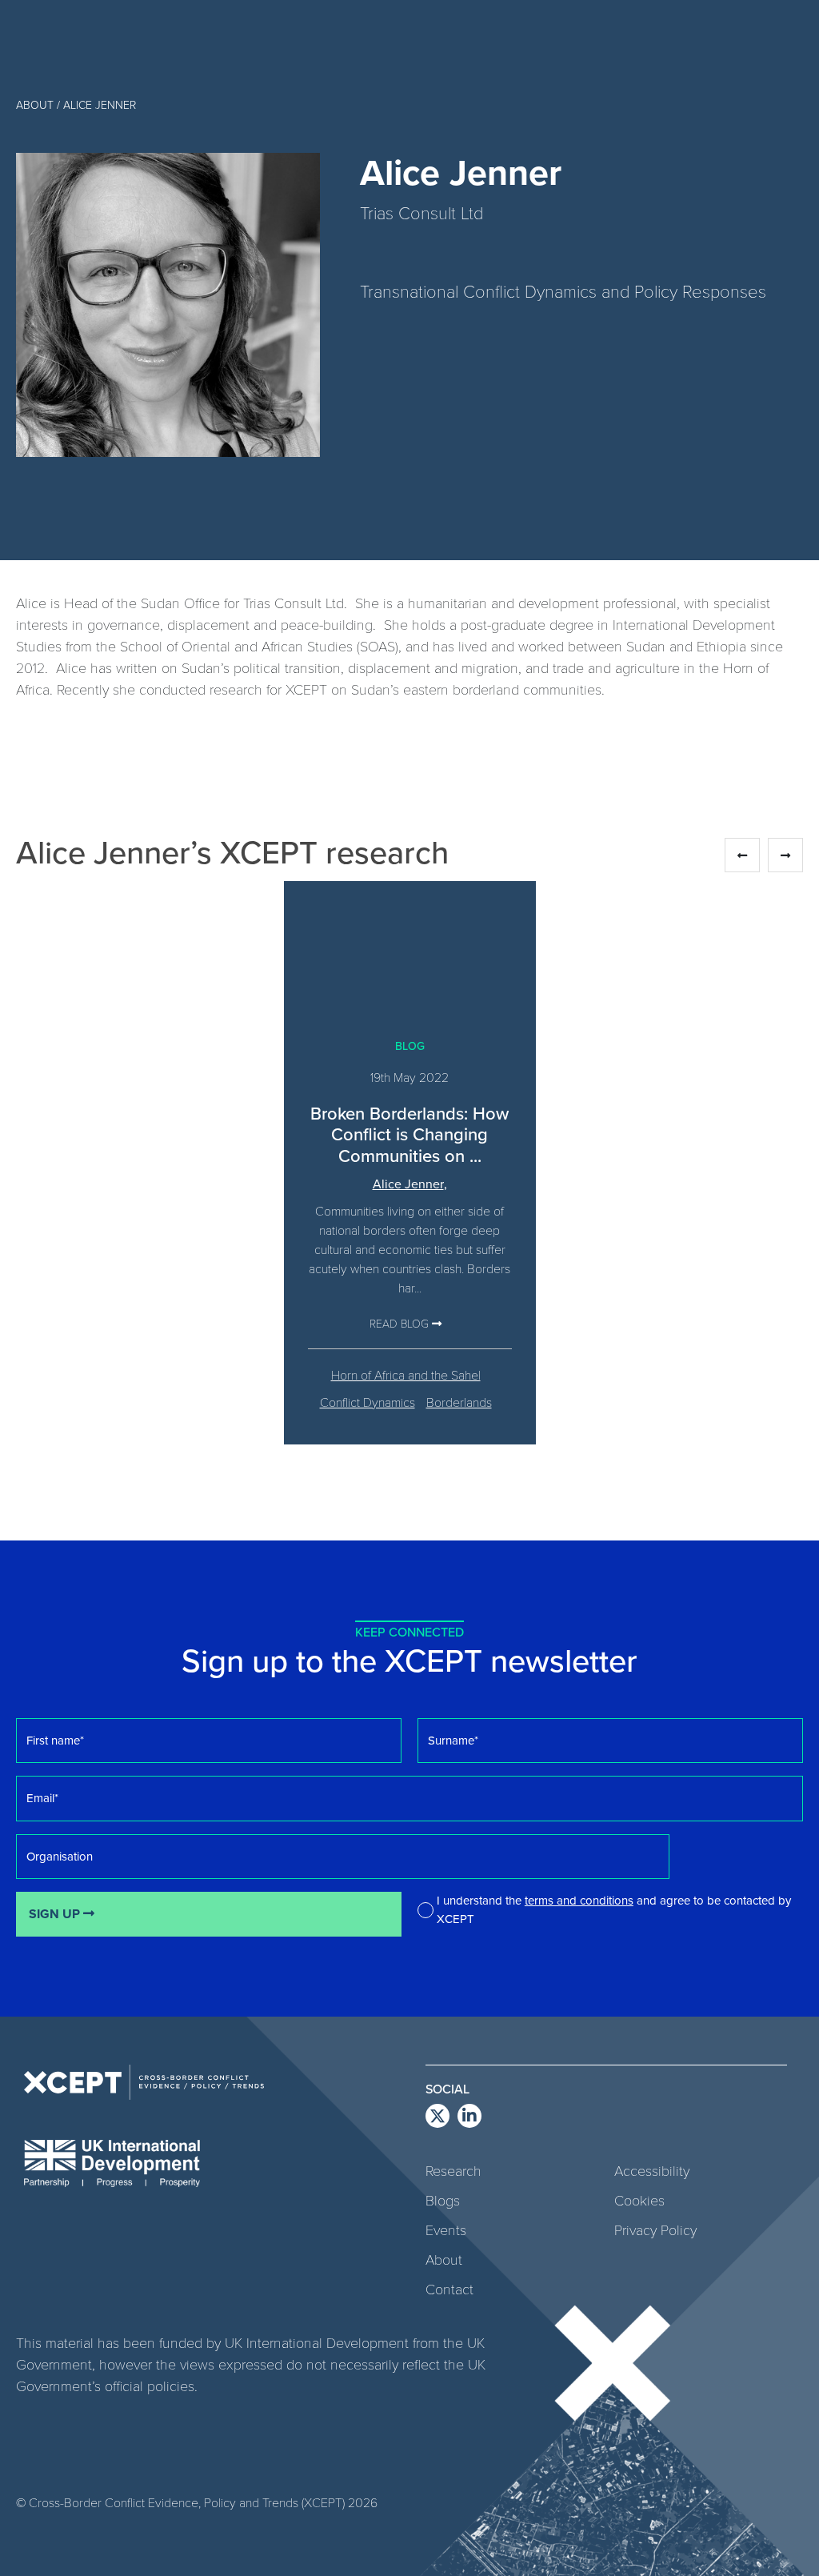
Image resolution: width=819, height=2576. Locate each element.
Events (446, 2229)
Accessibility (652, 2170)
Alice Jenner (408, 1184)
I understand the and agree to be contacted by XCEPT (614, 1909)
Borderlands (459, 1402)
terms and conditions (579, 1900)
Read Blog (401, 1323)
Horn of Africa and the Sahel (406, 1374)
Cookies (639, 2200)
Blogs (443, 2200)
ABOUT (35, 104)
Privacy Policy (655, 2229)
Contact (449, 2289)
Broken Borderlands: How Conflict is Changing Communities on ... (409, 1134)
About (444, 2259)
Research (453, 2170)
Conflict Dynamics (368, 1402)
